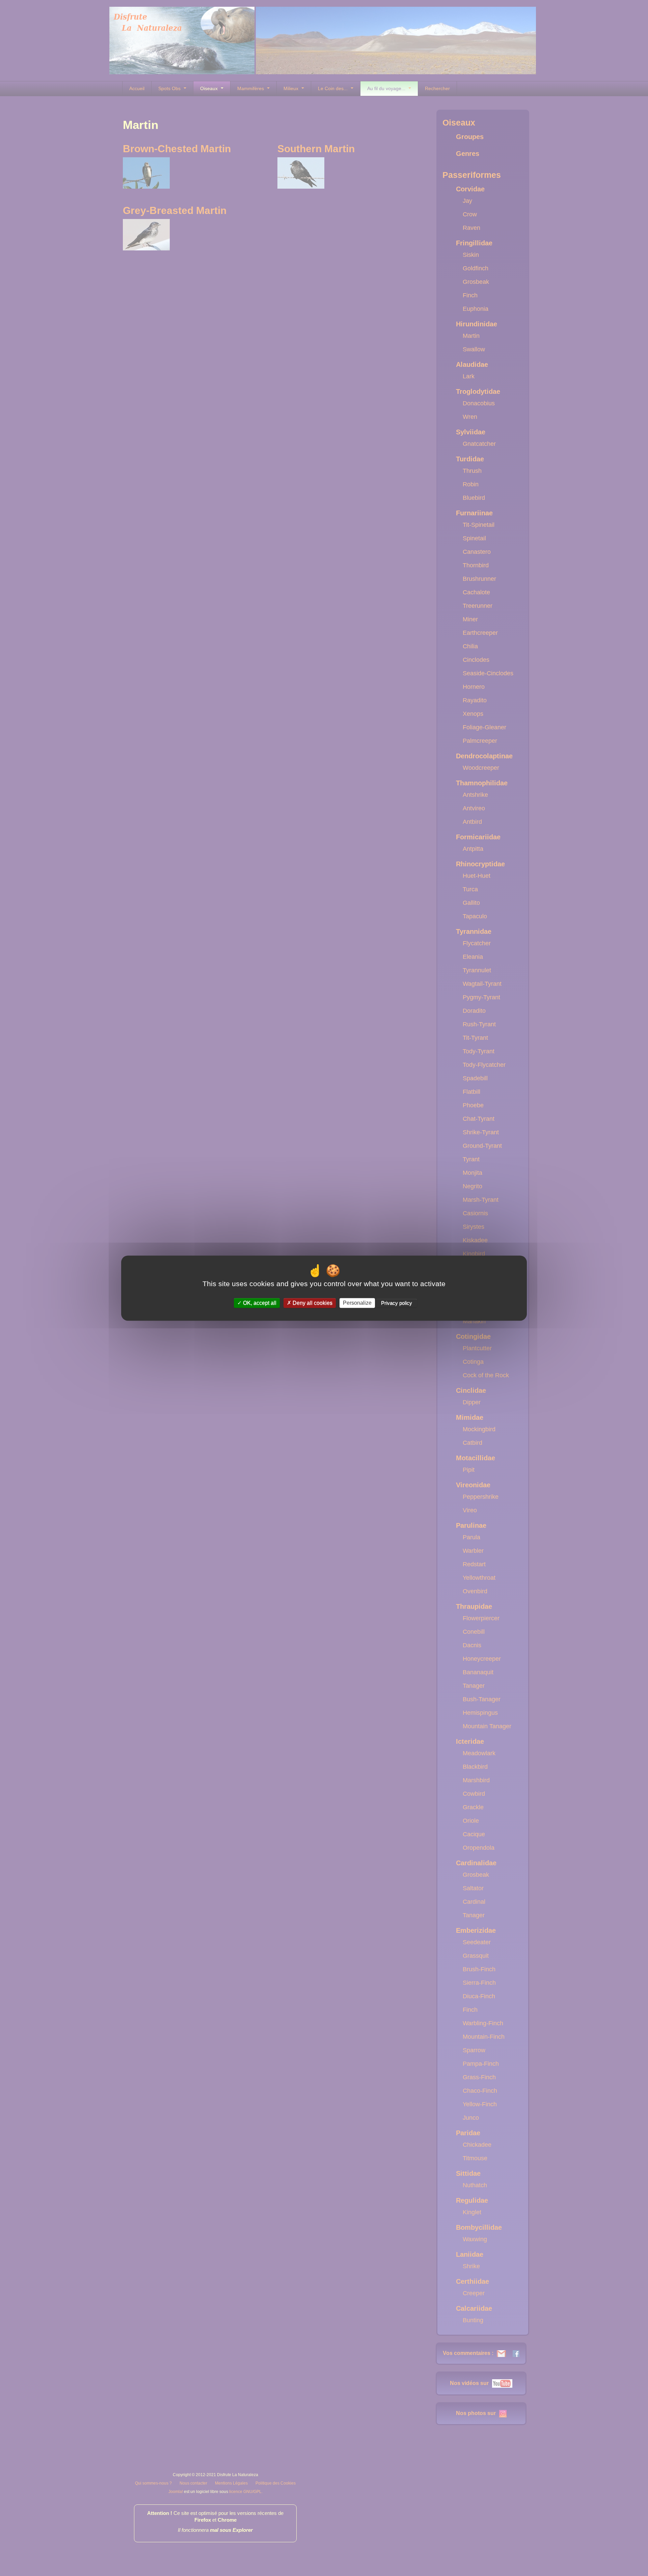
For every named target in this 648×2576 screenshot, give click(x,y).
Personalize (357, 1303)
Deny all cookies (312, 1303)
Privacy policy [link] (397, 1303)
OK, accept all (259, 1303)
